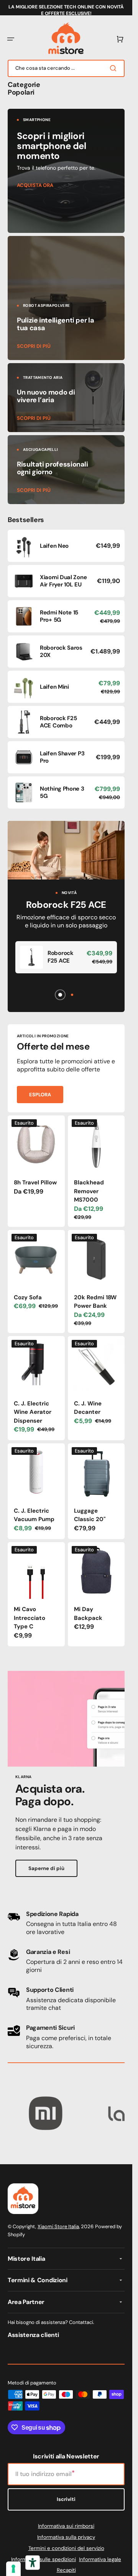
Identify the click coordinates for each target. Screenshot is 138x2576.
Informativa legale (100, 2559)
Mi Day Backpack (88, 1614)
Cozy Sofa (28, 1297)
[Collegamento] (66, 171)
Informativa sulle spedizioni (44, 2559)
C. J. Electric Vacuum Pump (34, 1515)
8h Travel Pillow (35, 1182)
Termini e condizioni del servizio (66, 2548)
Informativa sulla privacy (66, 2537)
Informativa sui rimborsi (66, 2526)
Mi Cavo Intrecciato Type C (30, 1618)
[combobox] (66, 68)
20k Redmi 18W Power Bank (95, 1302)
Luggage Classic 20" (90, 1515)
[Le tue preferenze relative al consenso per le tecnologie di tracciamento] (13, 2569)
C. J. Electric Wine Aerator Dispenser (33, 1412)
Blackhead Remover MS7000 (89, 1191)
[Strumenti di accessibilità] (33, 2563)
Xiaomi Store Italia (58, 2226)
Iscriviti (66, 2499)
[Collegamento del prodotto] (66, 546)
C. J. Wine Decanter (88, 1408)
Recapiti (66, 2570)
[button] (11, 39)
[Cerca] (115, 68)
